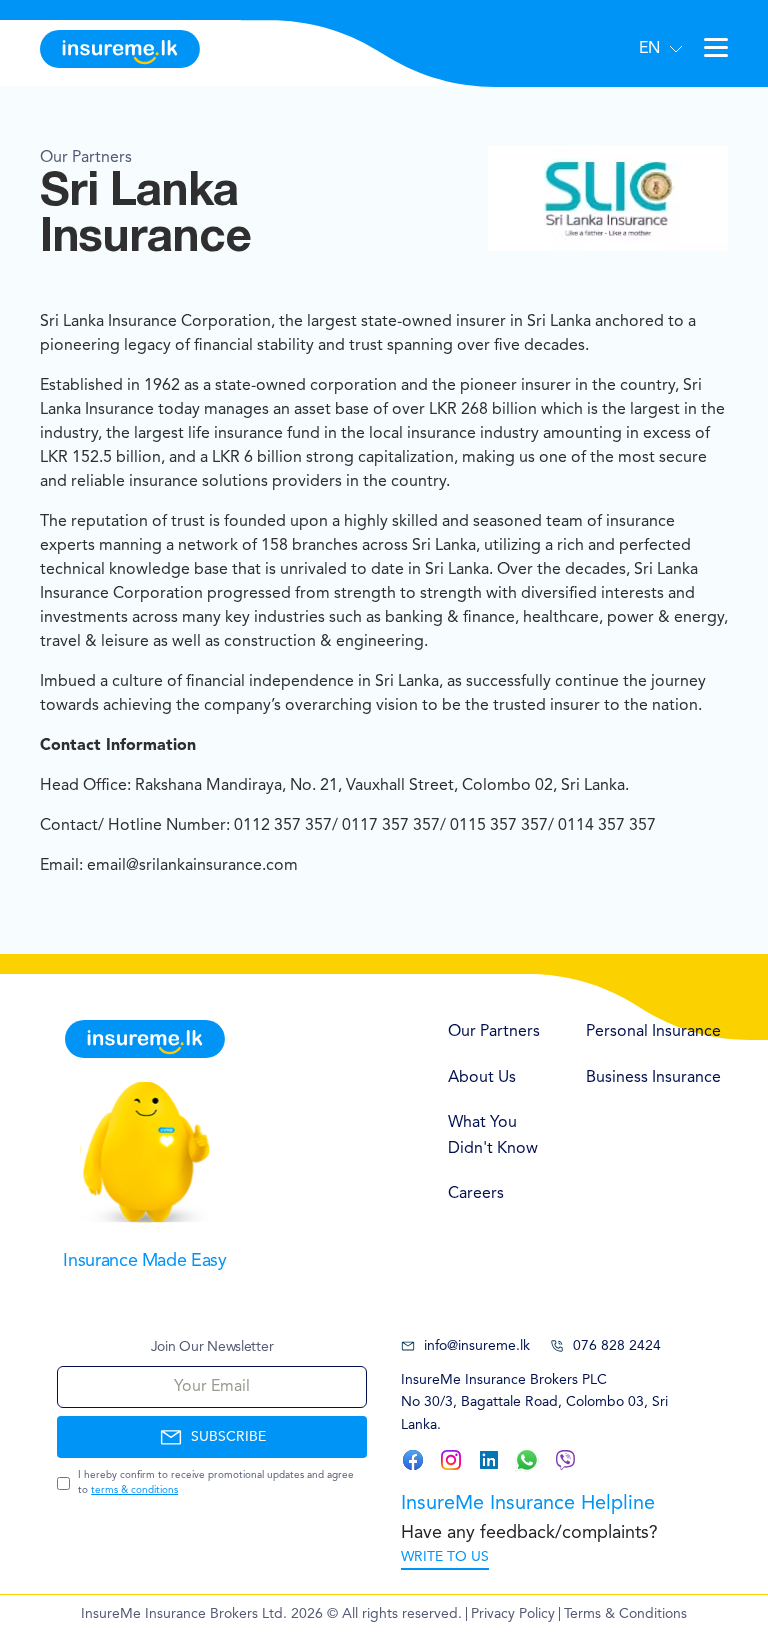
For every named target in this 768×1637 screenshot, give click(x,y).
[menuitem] (497, 1033)
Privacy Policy (513, 1614)
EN (649, 49)
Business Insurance (653, 1078)
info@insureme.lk (477, 1346)
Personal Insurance (653, 1032)
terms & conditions (134, 1490)
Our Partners (494, 1032)
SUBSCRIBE (228, 1437)
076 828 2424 (617, 1346)
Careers (476, 1194)
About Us (482, 1078)
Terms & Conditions (625, 1614)
